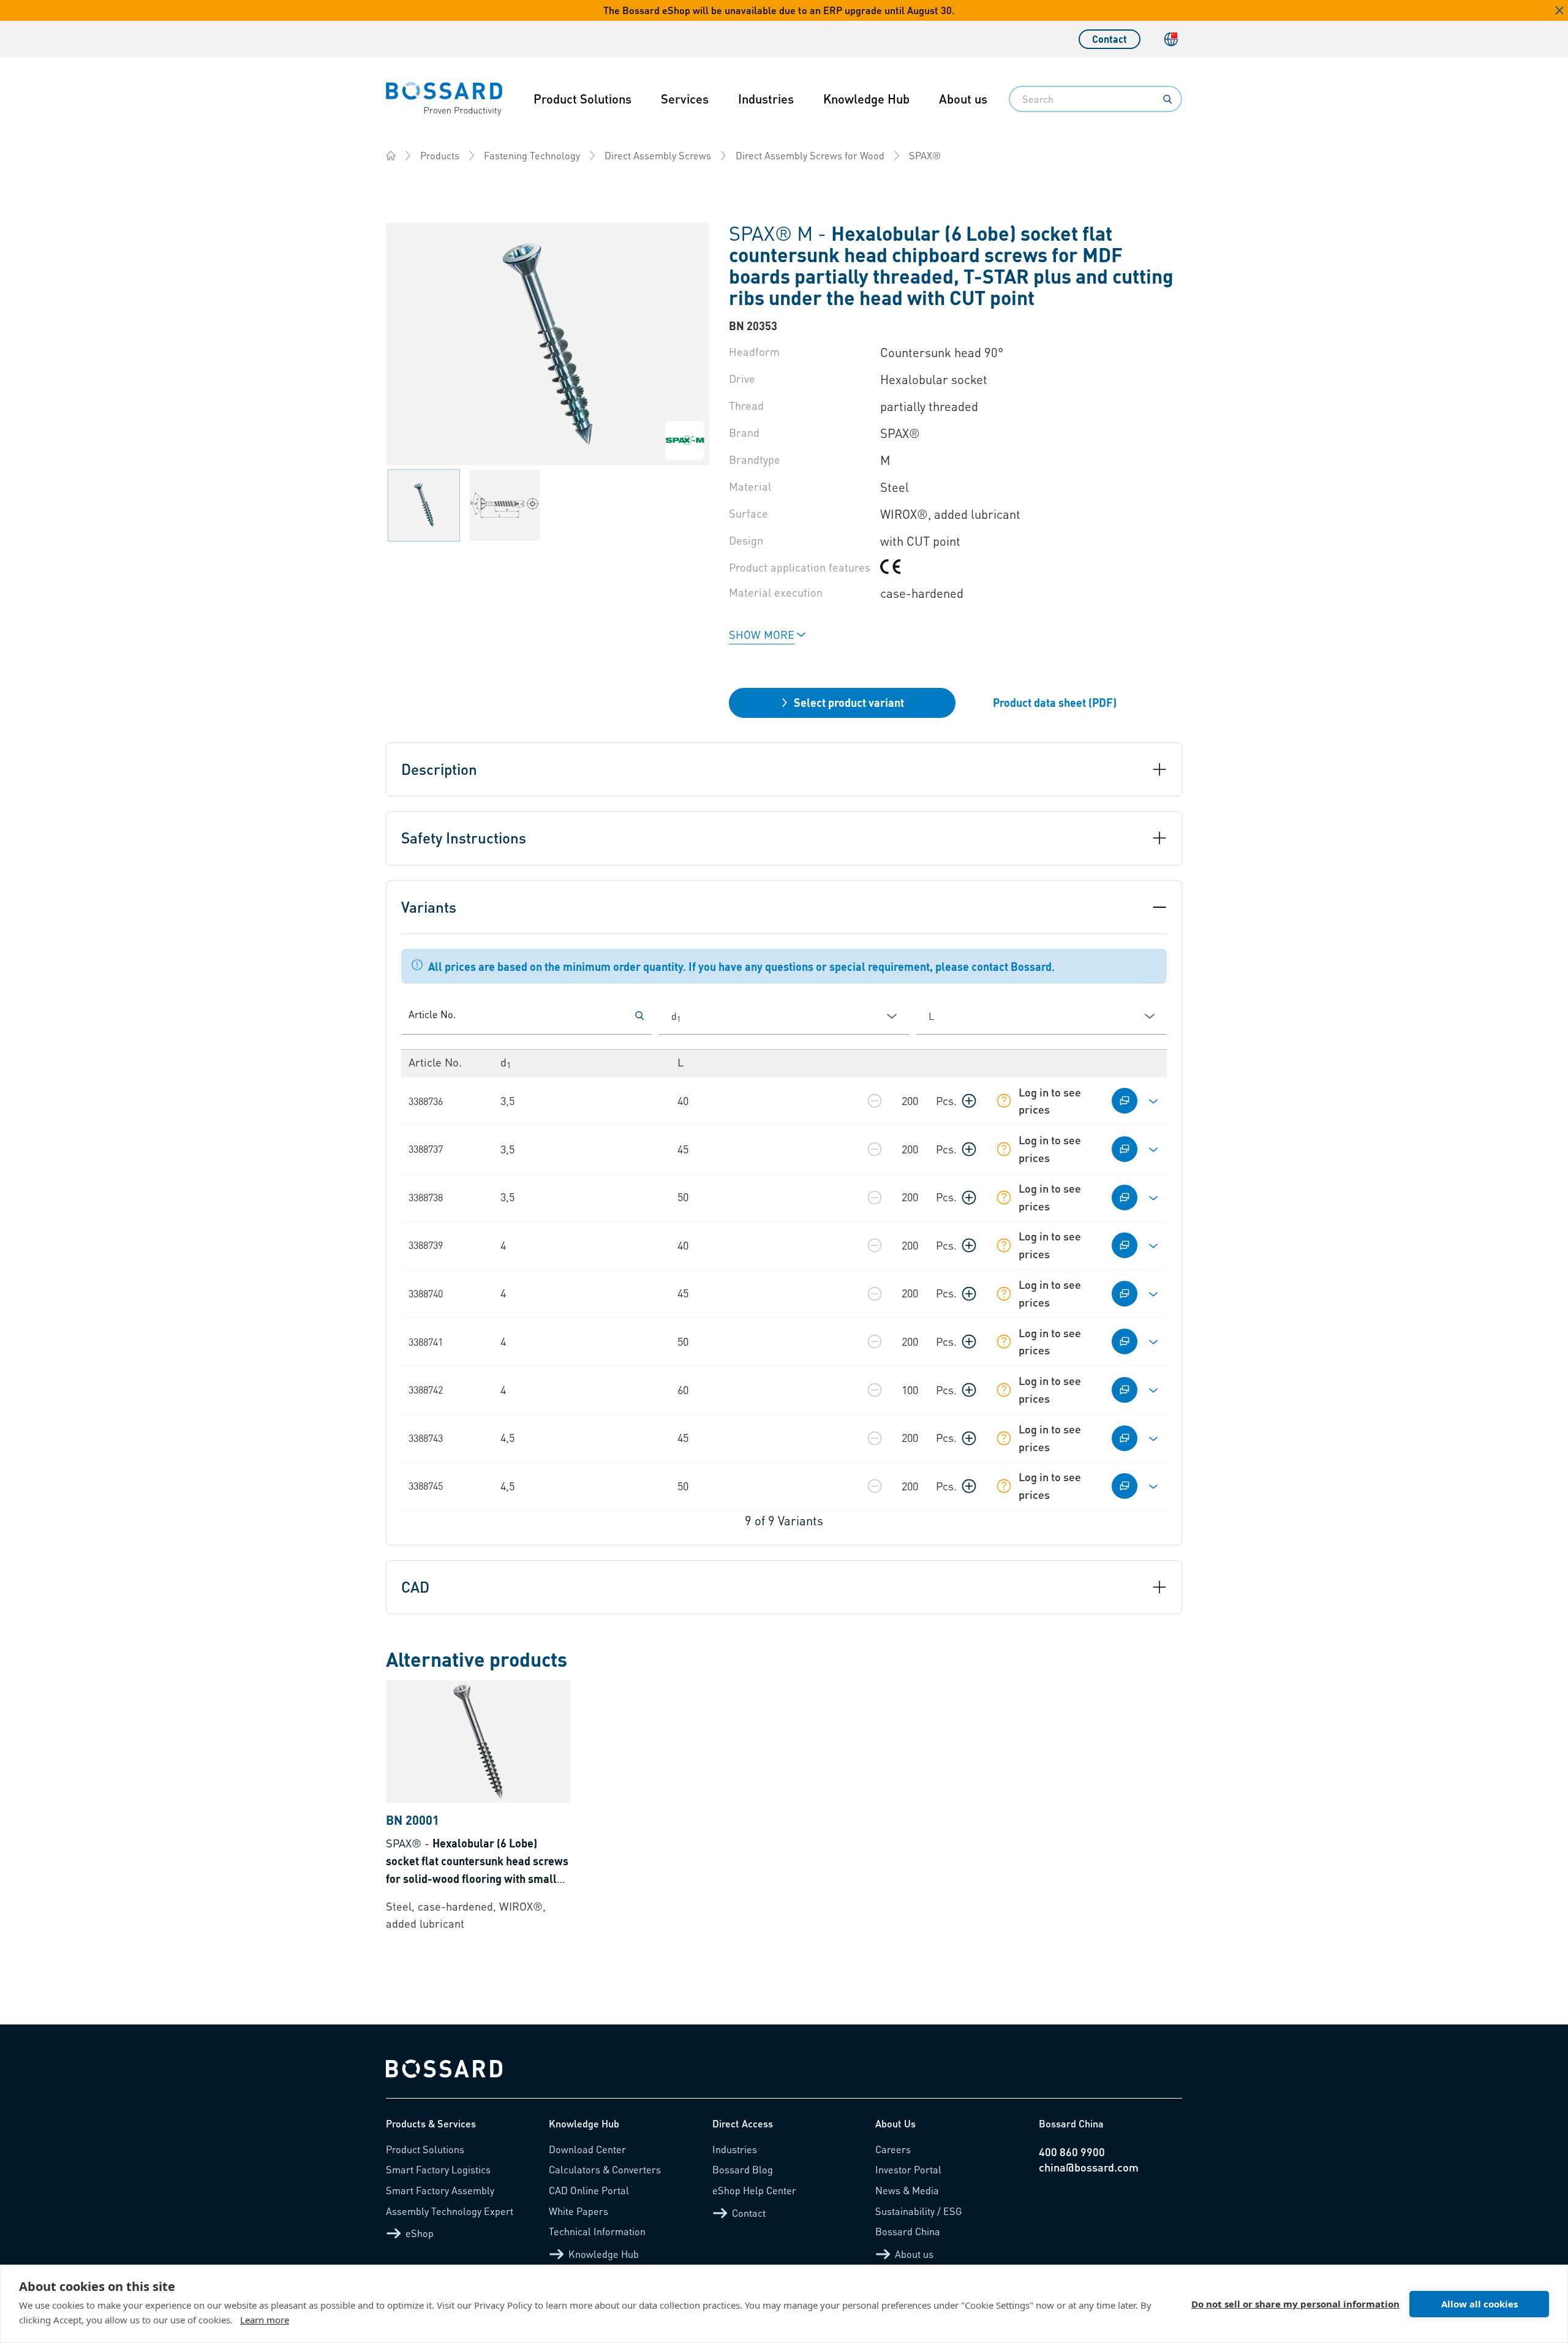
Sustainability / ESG (919, 2211)
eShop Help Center (754, 2190)
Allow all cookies (1479, 2304)
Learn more (265, 2320)
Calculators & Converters (605, 2169)
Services (685, 99)
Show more (762, 634)
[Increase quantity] (969, 1101)
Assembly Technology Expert (450, 2211)
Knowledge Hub (866, 99)
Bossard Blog (743, 2169)
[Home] (391, 156)
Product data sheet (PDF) (1055, 702)
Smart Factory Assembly (440, 2190)
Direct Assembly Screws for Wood (810, 155)
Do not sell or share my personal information (1295, 2304)
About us (963, 99)
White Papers (579, 2211)
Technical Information (597, 2231)
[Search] (1167, 99)
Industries (766, 99)
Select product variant (849, 702)
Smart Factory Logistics (438, 2169)
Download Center (587, 2149)
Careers (893, 2149)
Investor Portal (908, 2169)
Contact (1110, 39)
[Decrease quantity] (875, 1101)
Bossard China (908, 2231)
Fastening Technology (532, 155)
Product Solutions (582, 99)
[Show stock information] (1004, 1101)
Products (440, 155)
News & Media (907, 2190)
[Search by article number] (639, 1016)
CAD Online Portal (589, 2190)
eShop (420, 2233)
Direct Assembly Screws (658, 155)
